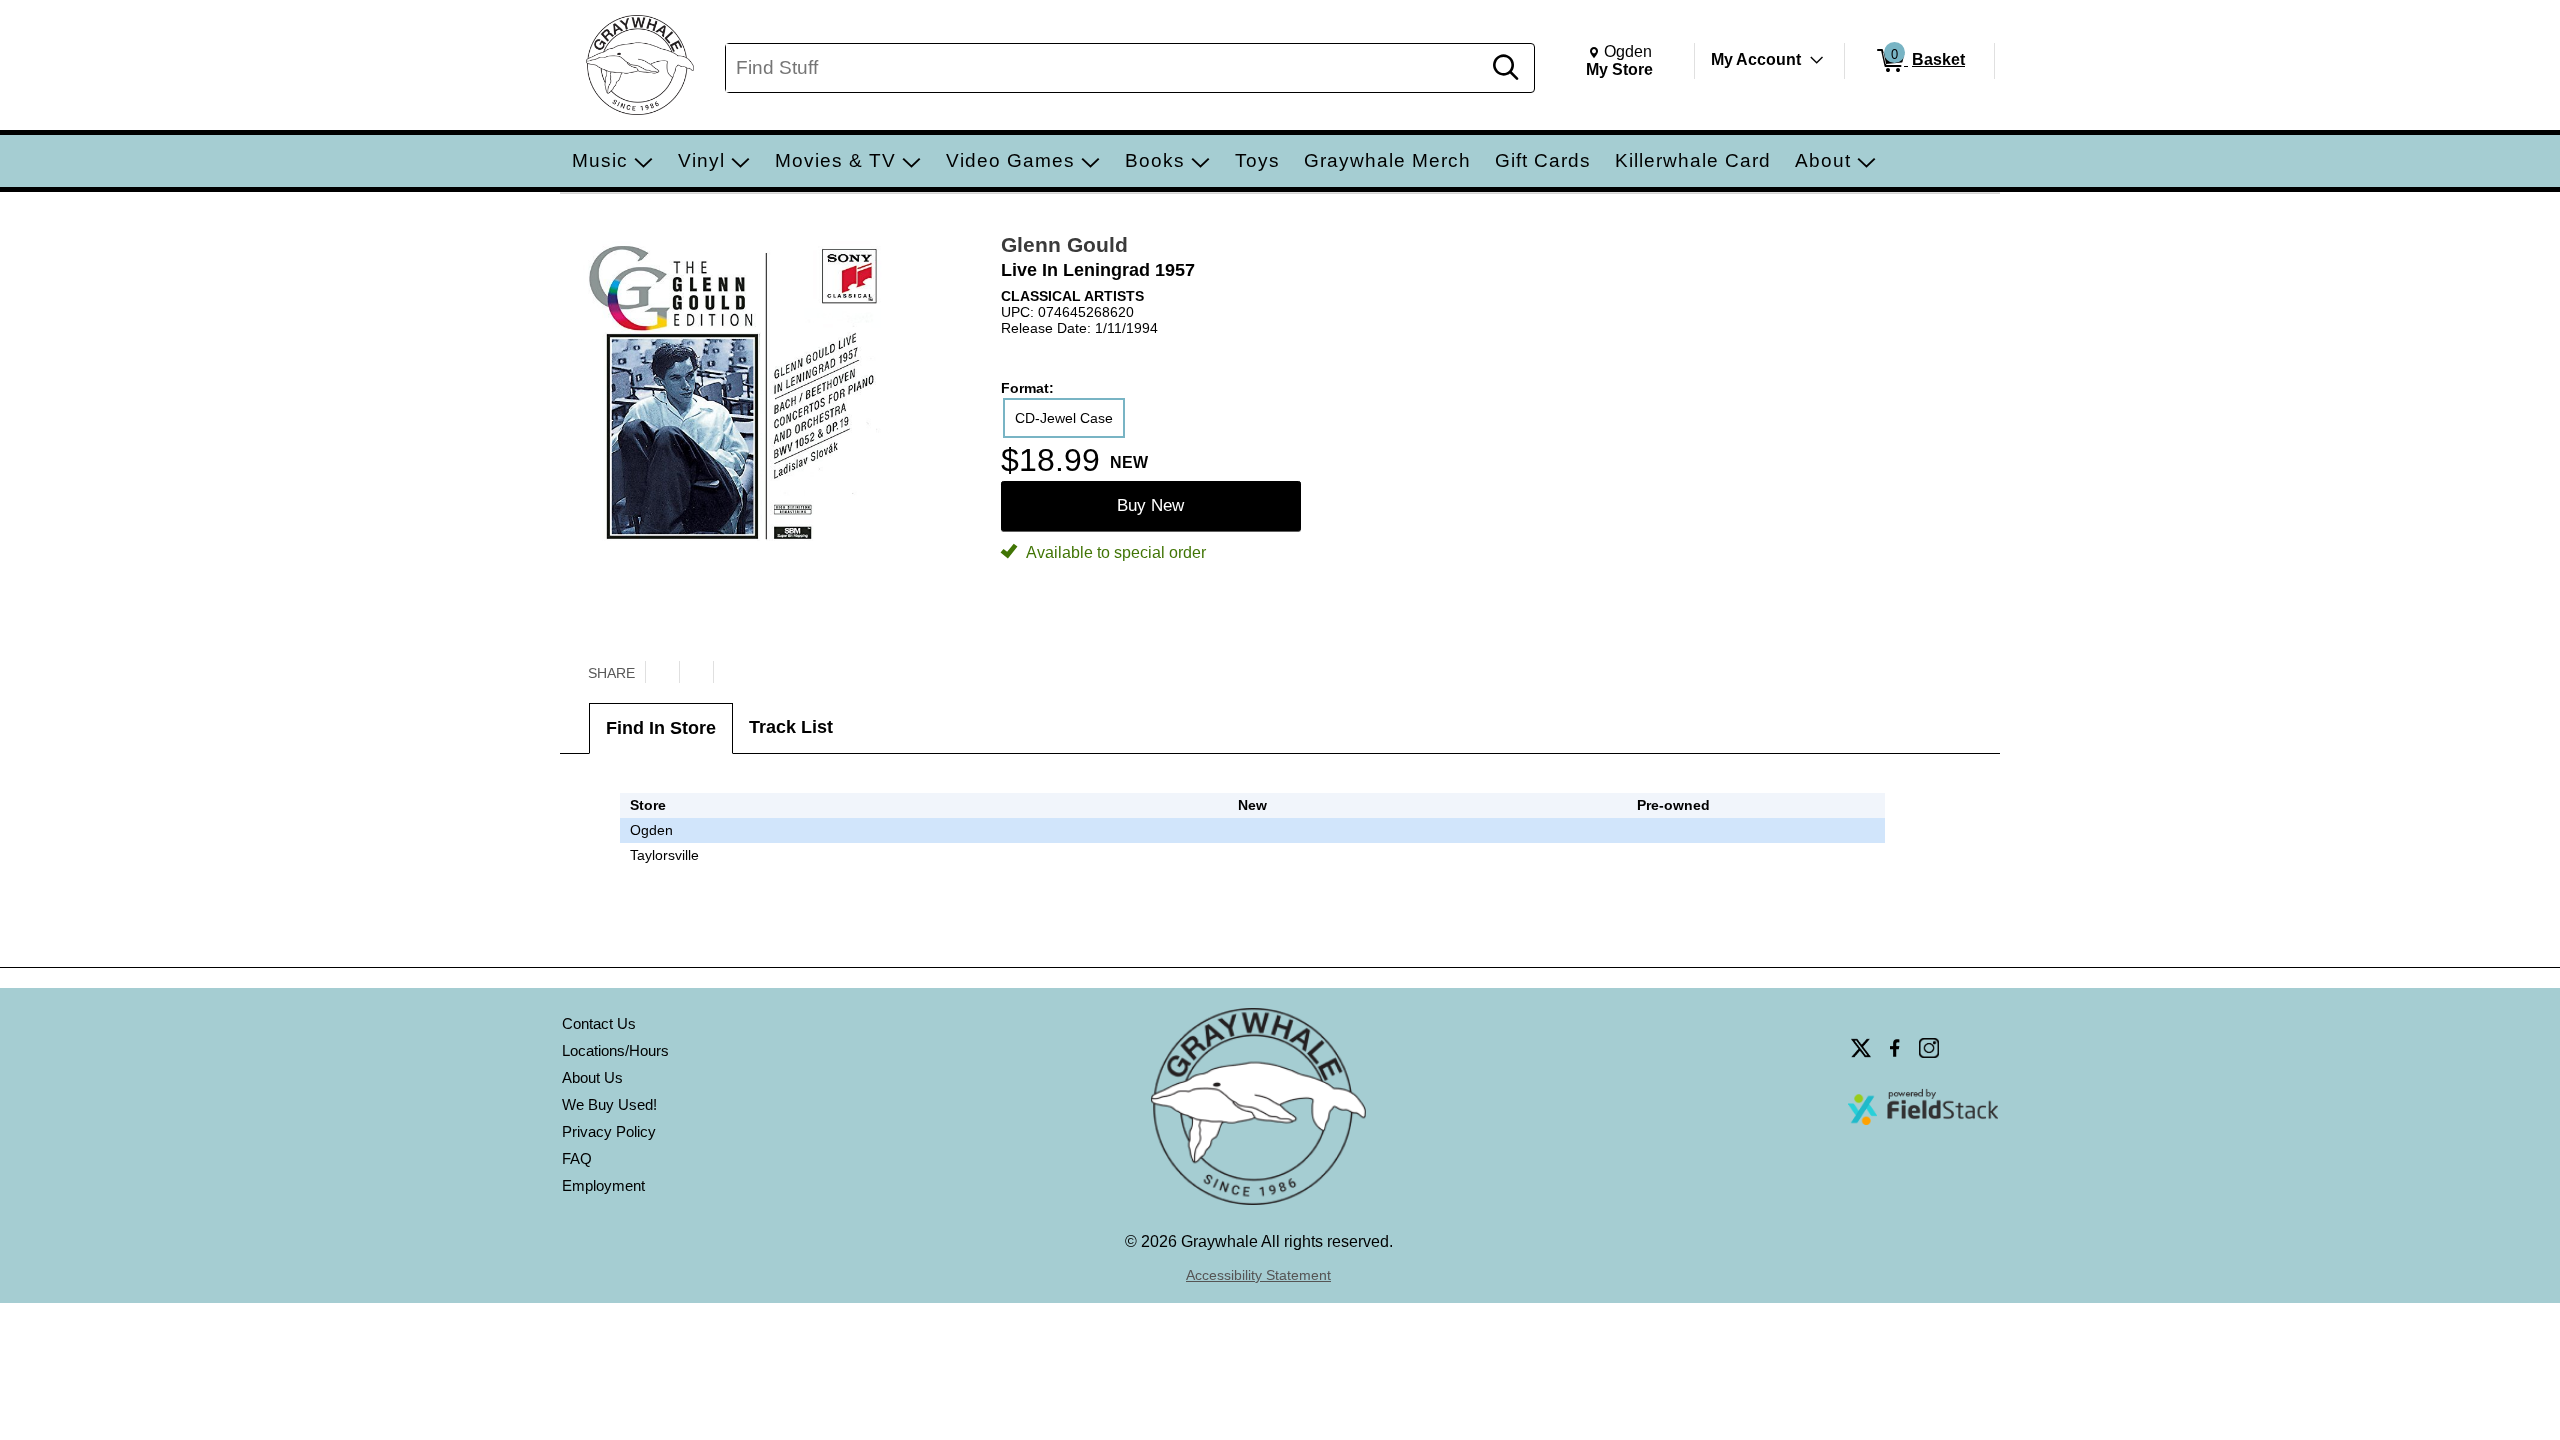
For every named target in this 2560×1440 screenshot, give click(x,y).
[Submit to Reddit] (730, 672)
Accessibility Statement (1258, 1275)
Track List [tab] (791, 727)
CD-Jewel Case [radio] (1064, 418)
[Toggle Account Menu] (1817, 60)
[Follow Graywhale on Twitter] (1861, 1048)
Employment (603, 1185)
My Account (1756, 59)
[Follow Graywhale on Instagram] (1929, 1048)
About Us (592, 1077)
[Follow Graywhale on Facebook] (1895, 1048)
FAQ (577, 1158)
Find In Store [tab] (661, 728)
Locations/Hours (615, 1050)
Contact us (599, 1023)
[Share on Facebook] (696, 672)
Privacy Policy (609, 1131)
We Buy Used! (609, 1104)
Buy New (1150, 505)
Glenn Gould (1064, 244)
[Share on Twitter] (662, 672)
